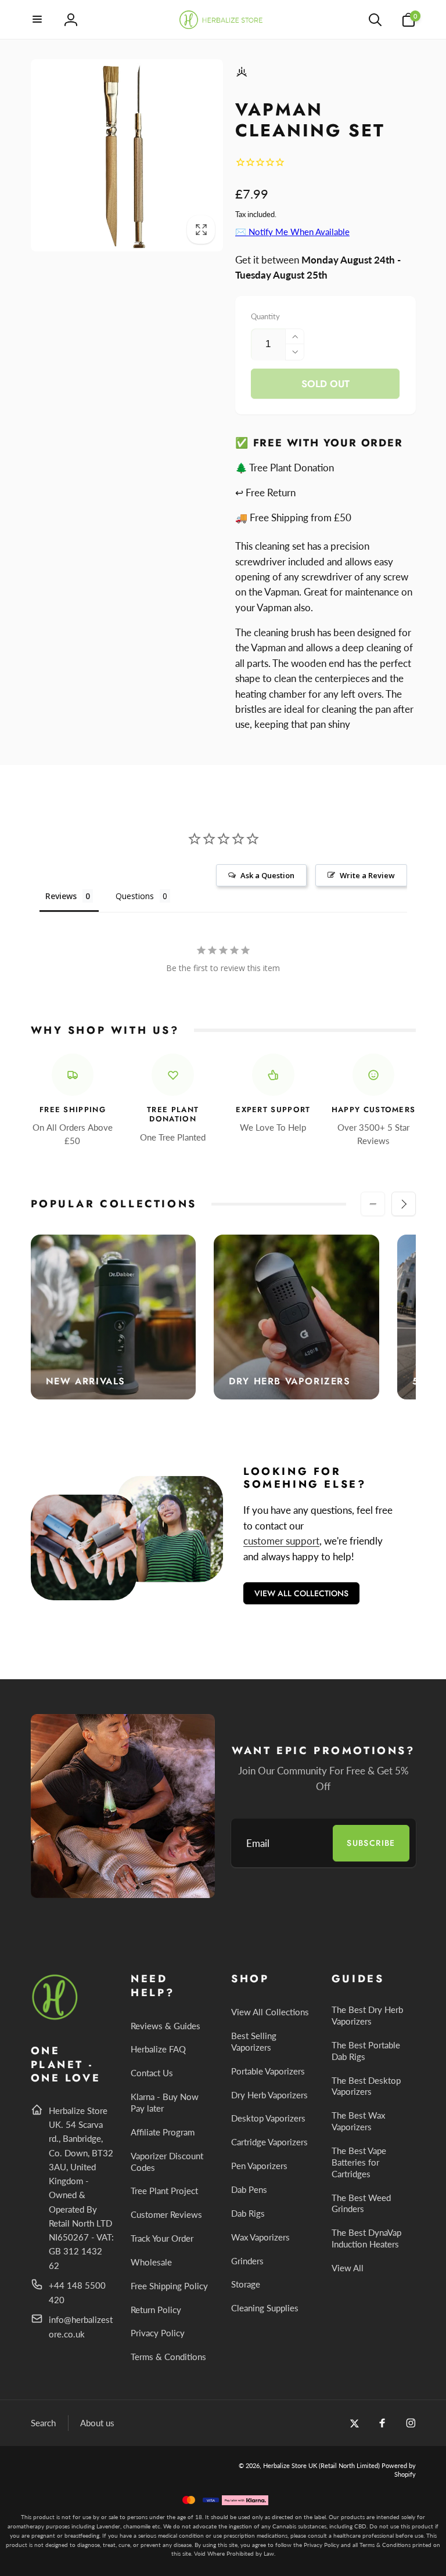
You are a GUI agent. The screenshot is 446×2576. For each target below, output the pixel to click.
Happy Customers (374, 1110)
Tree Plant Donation (173, 1115)
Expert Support (273, 1110)
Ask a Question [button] (267, 875)
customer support (281, 1541)
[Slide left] (373, 1204)
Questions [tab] (135, 896)
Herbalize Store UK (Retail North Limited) (321, 2465)
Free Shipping (73, 1110)
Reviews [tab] (61, 896)
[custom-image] (55, 2018)
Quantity (265, 316)
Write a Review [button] (367, 875)
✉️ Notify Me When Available (292, 232)
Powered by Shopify (399, 2469)
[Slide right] (404, 1204)
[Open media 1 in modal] (127, 156)
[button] (38, 20)
